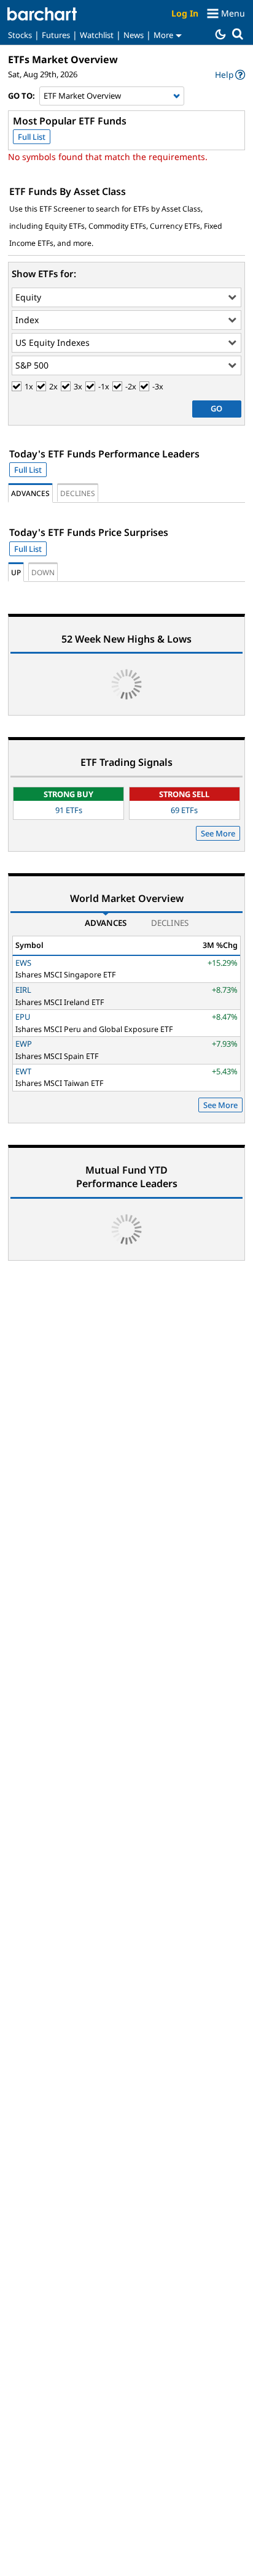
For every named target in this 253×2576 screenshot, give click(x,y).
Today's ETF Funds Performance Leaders (104, 454)
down (43, 572)
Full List (32, 137)
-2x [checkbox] (131, 387)
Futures (56, 35)
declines (78, 493)
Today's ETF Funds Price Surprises (89, 532)
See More (218, 833)
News (134, 35)
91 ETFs (69, 810)
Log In (185, 13)
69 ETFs (184, 810)
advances (30, 493)
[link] (230, 75)
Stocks (20, 35)
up (16, 572)
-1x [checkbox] (104, 387)
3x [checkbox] (78, 387)
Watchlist (97, 35)
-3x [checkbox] (158, 387)
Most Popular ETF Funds (70, 121)
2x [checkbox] (53, 387)
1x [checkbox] (29, 387)
